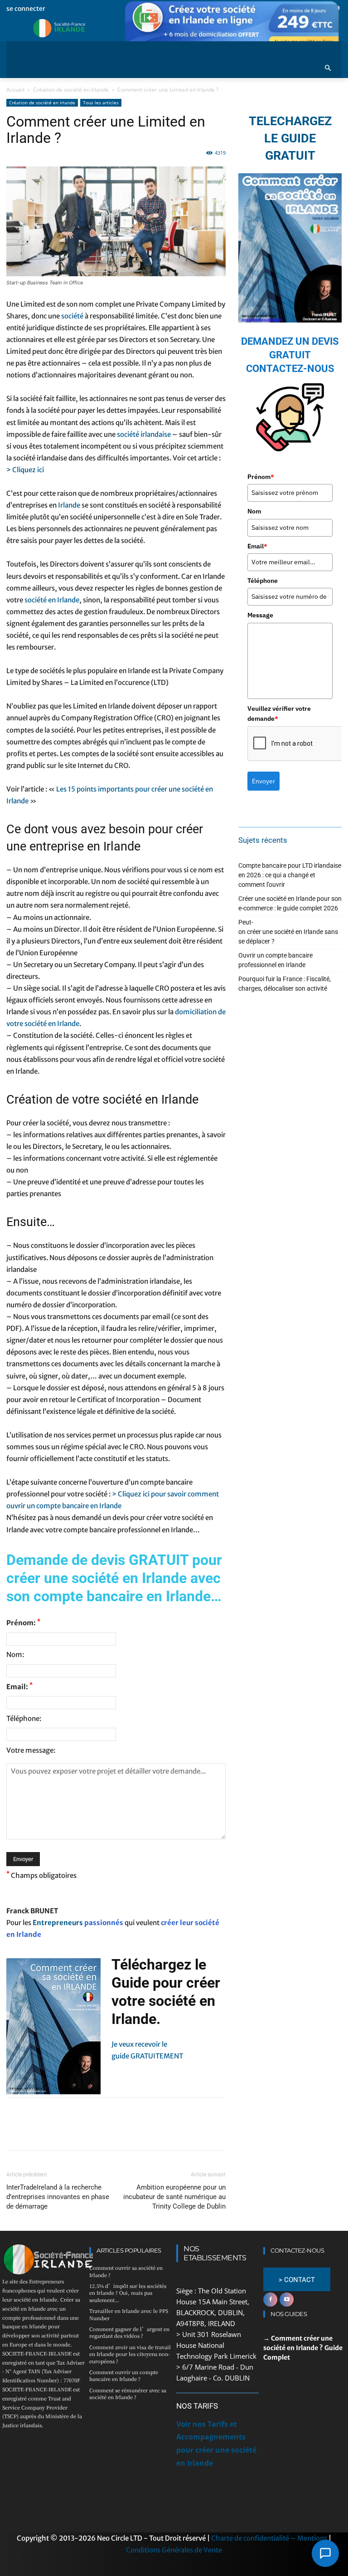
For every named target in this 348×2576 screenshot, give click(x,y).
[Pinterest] (57, 2132)
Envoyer (263, 781)
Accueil (15, 90)
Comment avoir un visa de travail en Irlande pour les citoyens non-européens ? (130, 2354)
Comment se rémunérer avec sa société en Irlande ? (128, 2393)
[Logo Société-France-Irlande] (74, 28)
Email (257, 546)
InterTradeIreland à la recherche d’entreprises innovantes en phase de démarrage (58, 2197)
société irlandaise (144, 434)
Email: (19, 1686)
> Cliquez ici (25, 470)
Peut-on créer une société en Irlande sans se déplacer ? (288, 932)
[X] (36, 2132)
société (72, 316)
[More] (99, 2132)
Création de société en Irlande (71, 90)
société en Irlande (52, 600)
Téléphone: (24, 1718)
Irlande (69, 505)
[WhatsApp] (78, 2132)
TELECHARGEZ (290, 121)
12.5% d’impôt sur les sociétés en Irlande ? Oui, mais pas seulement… (128, 2293)
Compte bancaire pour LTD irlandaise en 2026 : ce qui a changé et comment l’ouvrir (290, 875)
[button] (328, 69)
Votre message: (31, 1750)
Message (260, 615)
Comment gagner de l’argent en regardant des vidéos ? (129, 2332)
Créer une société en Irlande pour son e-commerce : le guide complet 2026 (290, 903)
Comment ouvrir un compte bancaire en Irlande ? (124, 2375)
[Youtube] (287, 2300)
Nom (254, 511)
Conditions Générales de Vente (174, 2550)
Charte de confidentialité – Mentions (269, 2538)
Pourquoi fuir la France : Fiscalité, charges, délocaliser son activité (285, 984)
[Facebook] (15, 2132)
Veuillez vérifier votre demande (279, 714)
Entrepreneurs (58, 1923)
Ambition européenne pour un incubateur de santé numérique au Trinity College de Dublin (174, 2197)
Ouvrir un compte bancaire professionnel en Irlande (275, 960)
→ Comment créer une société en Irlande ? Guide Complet (303, 2348)
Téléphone (263, 581)
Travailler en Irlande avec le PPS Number (129, 2314)
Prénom (261, 477)
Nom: (15, 1655)
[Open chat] (325, 2553)
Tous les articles (101, 103)
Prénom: (23, 1623)
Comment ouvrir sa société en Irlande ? (126, 2271)
